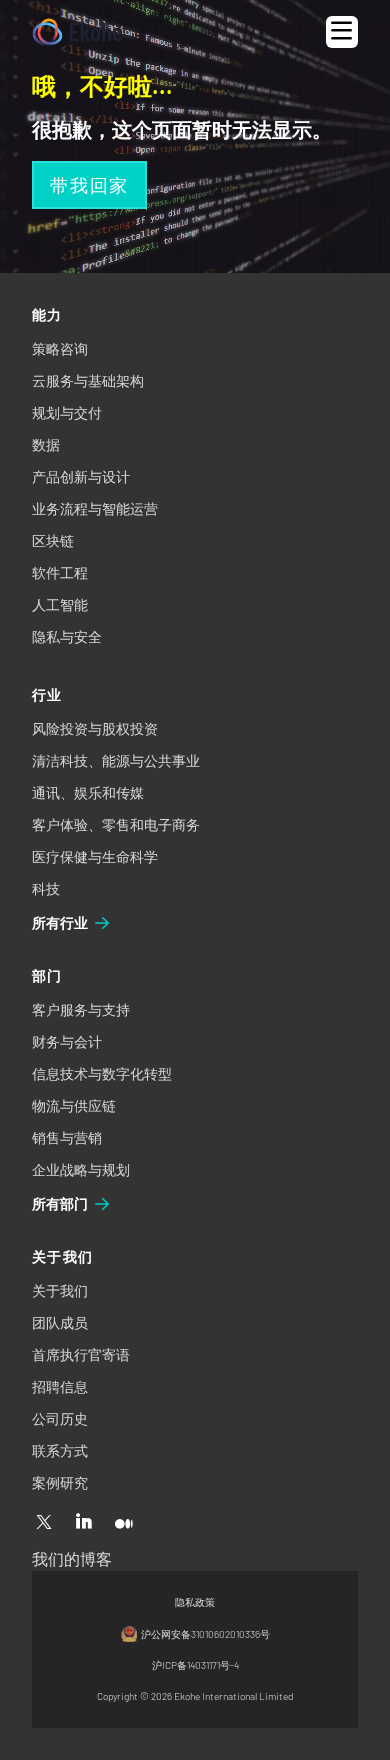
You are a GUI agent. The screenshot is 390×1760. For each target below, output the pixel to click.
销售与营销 (67, 1137)
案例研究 (60, 1482)
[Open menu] (342, 32)
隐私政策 (195, 1602)
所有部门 (60, 1203)
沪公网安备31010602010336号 (205, 1634)
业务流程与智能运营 (95, 508)
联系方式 (60, 1450)
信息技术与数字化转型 (102, 1073)
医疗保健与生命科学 (95, 856)
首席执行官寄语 (81, 1354)
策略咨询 (60, 348)
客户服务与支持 (81, 1009)
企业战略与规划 (81, 1169)
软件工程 (60, 572)
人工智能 (60, 604)
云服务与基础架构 (88, 380)
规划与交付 (67, 412)
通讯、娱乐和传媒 (88, 792)
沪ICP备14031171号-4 (195, 1665)
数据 (46, 444)
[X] (44, 1523)
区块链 (53, 540)
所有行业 (60, 922)
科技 (46, 888)
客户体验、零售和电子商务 (116, 824)
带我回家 (89, 185)
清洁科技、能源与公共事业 (116, 760)
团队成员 (60, 1322)
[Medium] (124, 1523)
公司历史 (60, 1418)
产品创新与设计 (81, 476)
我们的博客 (72, 1558)
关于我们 (60, 1290)
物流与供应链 (74, 1105)
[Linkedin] (84, 1523)
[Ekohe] (77, 32)
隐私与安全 (67, 636)
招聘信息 (60, 1386)
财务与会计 (67, 1041)
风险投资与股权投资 (95, 728)
